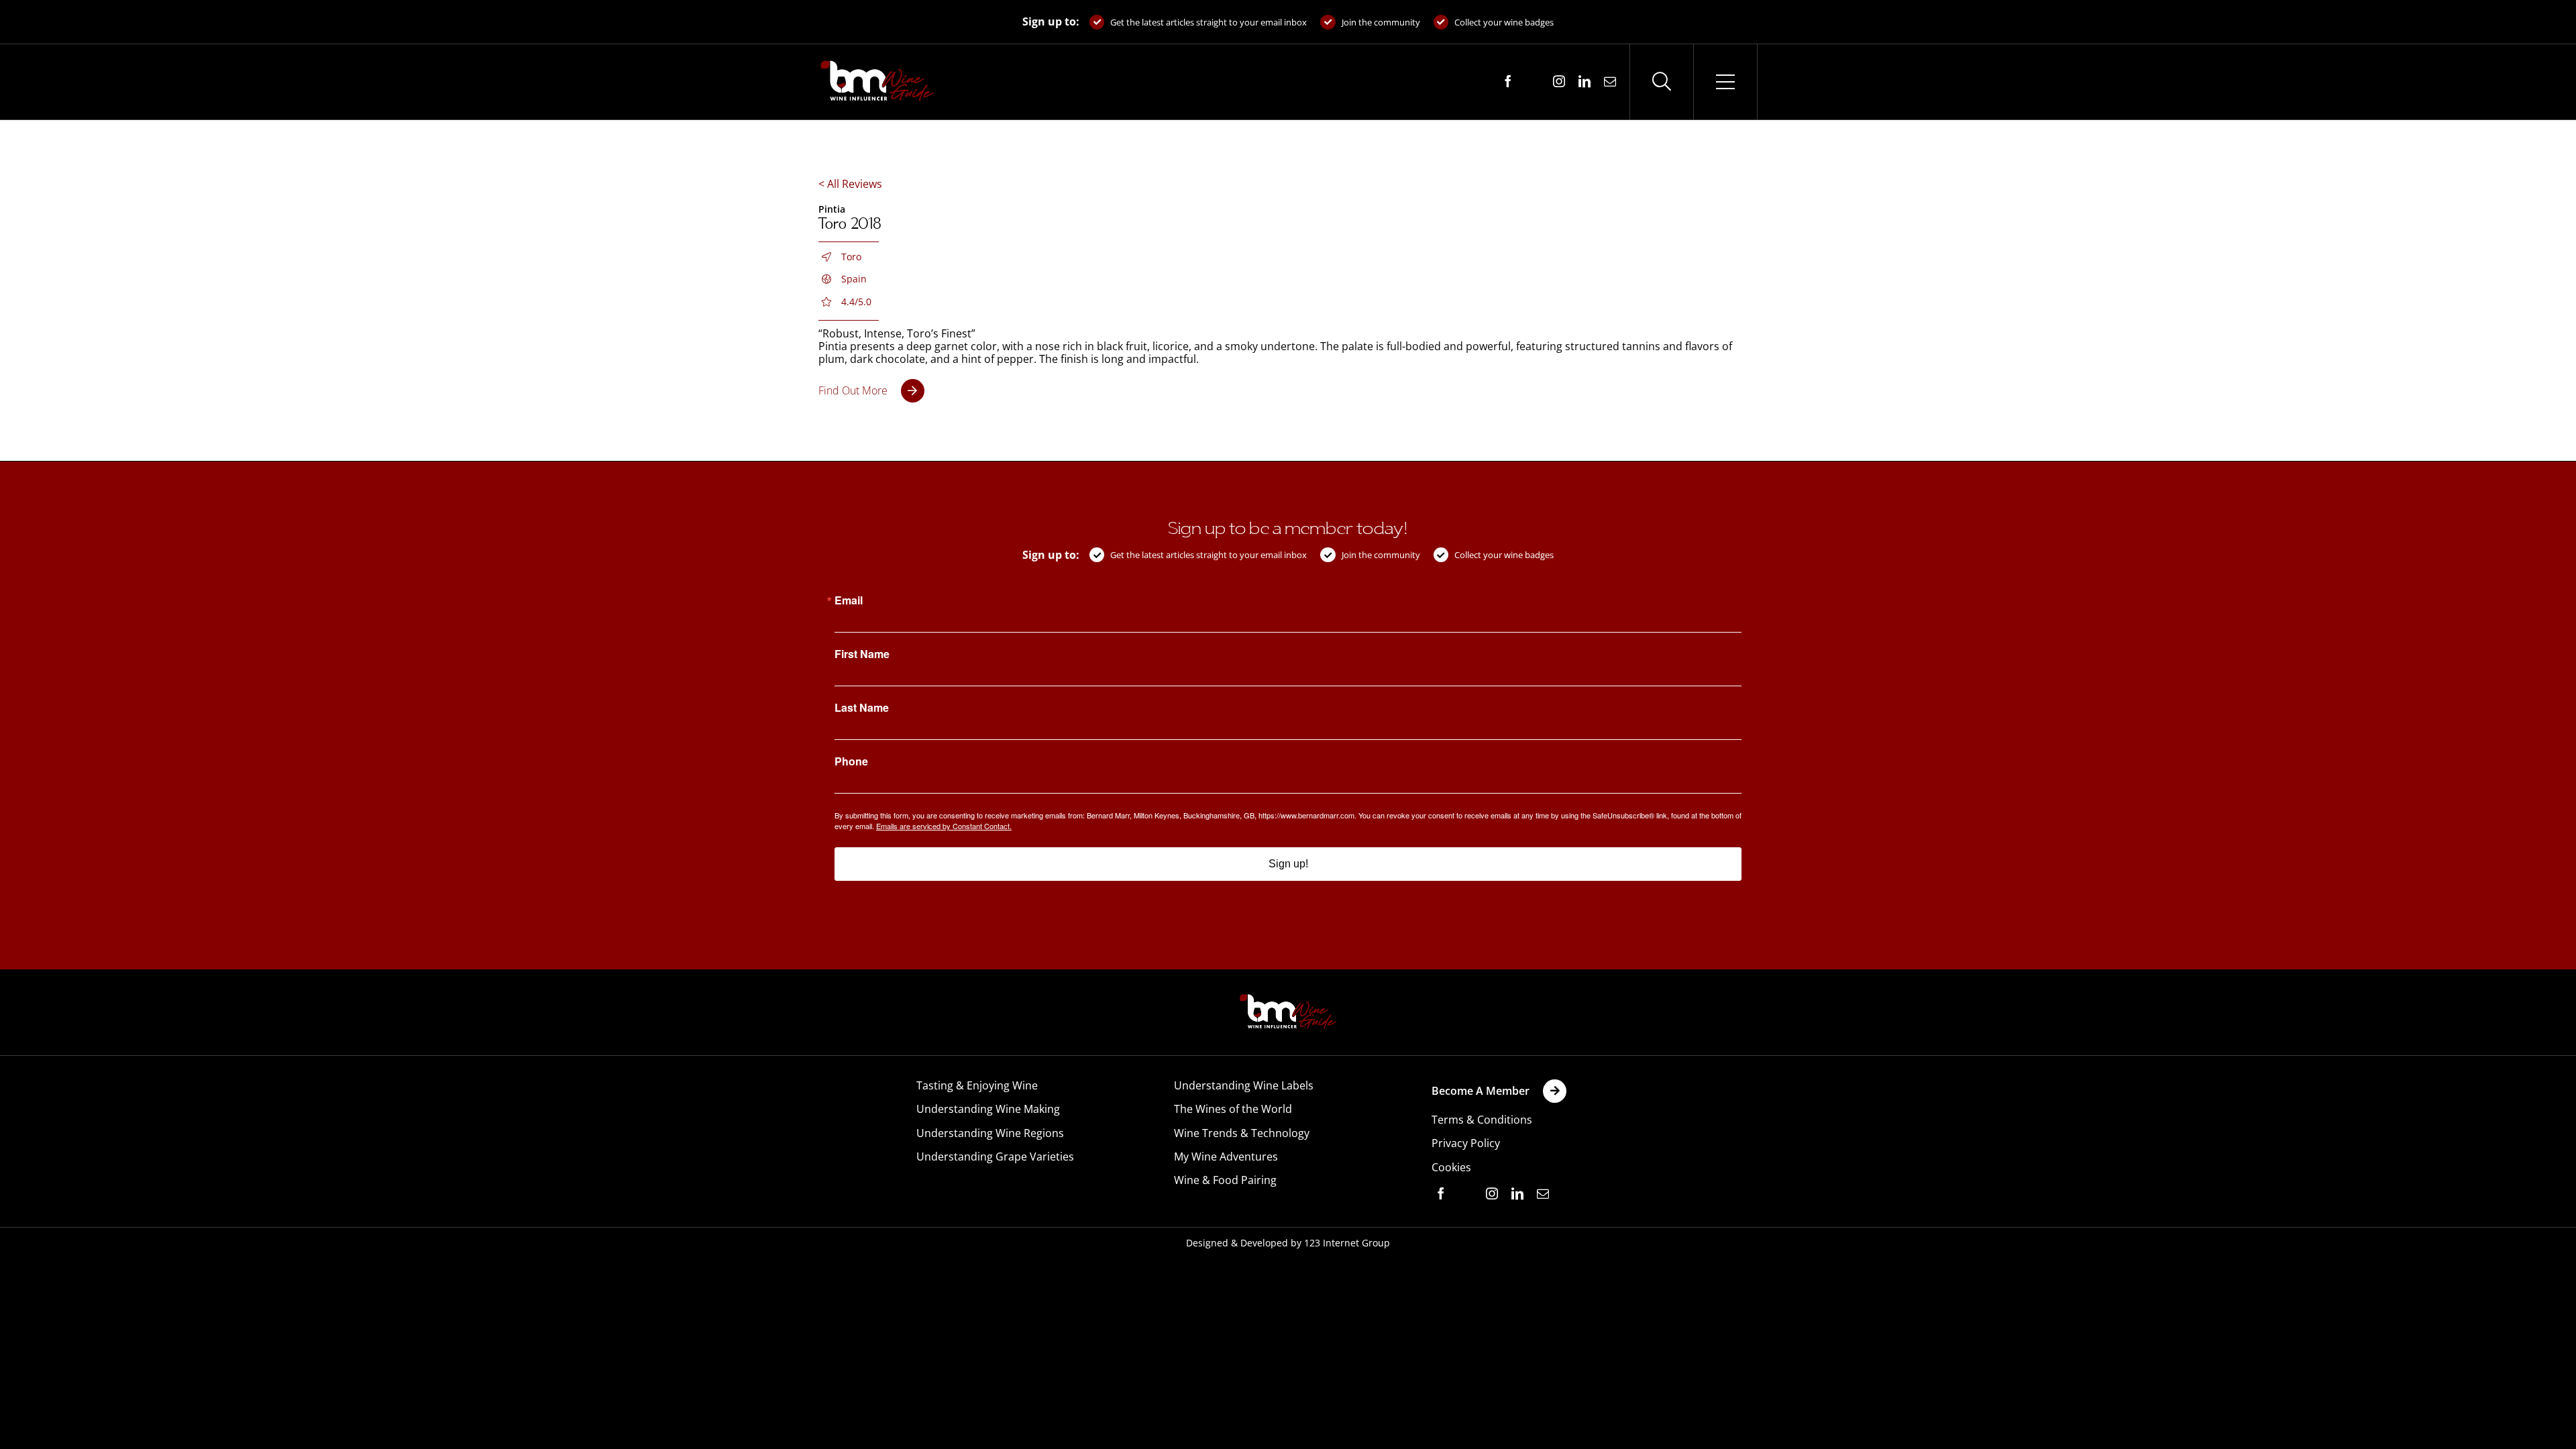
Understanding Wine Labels (1244, 1085)
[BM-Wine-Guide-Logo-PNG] (1288, 998)
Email (849, 600)
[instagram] (1559, 81)
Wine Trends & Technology (1242, 1133)
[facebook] (1508, 81)
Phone (851, 761)
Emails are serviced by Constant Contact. (944, 826)
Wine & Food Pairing (1225, 1180)
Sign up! (1288, 864)
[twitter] (1534, 82)
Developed (1264, 1243)
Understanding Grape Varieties (995, 1157)
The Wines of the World (1233, 1109)
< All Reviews (850, 184)
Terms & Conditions (1482, 1120)
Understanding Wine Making (988, 1109)
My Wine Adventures (1226, 1157)
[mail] (1610, 81)
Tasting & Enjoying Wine (977, 1085)
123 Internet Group (1347, 1243)
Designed (1207, 1243)
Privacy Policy (1466, 1143)
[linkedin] (1585, 81)
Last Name (862, 708)
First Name (862, 654)
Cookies (1451, 1167)
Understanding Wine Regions (990, 1133)
